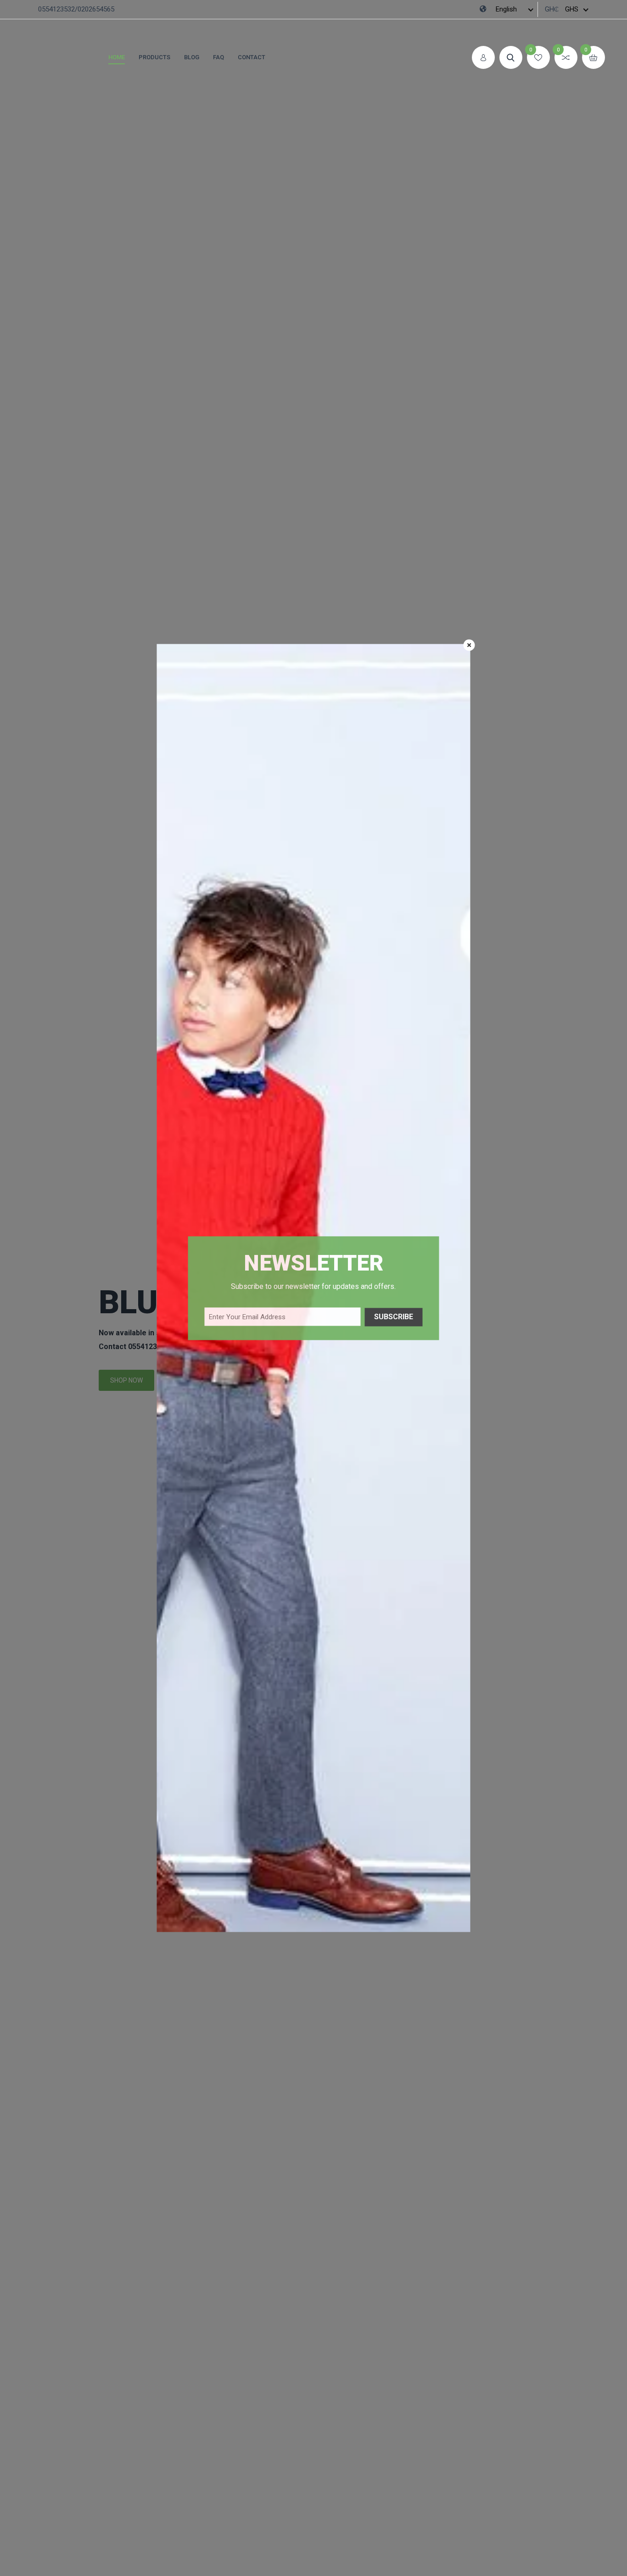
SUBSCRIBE (394, 1317)
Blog (192, 57)
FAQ (218, 57)
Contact (252, 57)
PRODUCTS (154, 57)
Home (117, 57)
